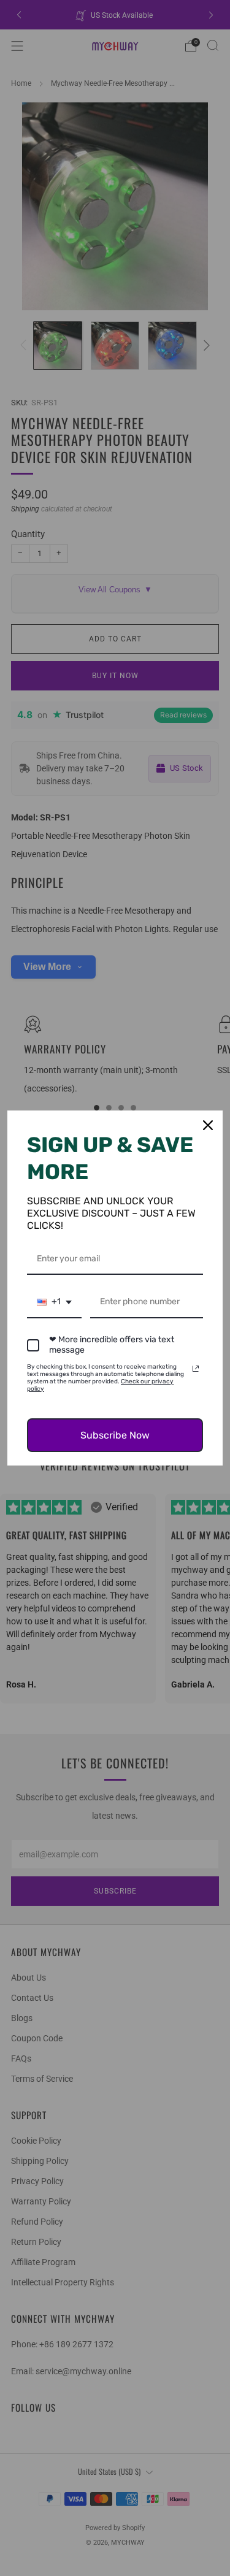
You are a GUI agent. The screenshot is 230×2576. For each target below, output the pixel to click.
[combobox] (54, 1303)
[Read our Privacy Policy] (196, 1369)
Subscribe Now (115, 1435)
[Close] (208, 1125)
